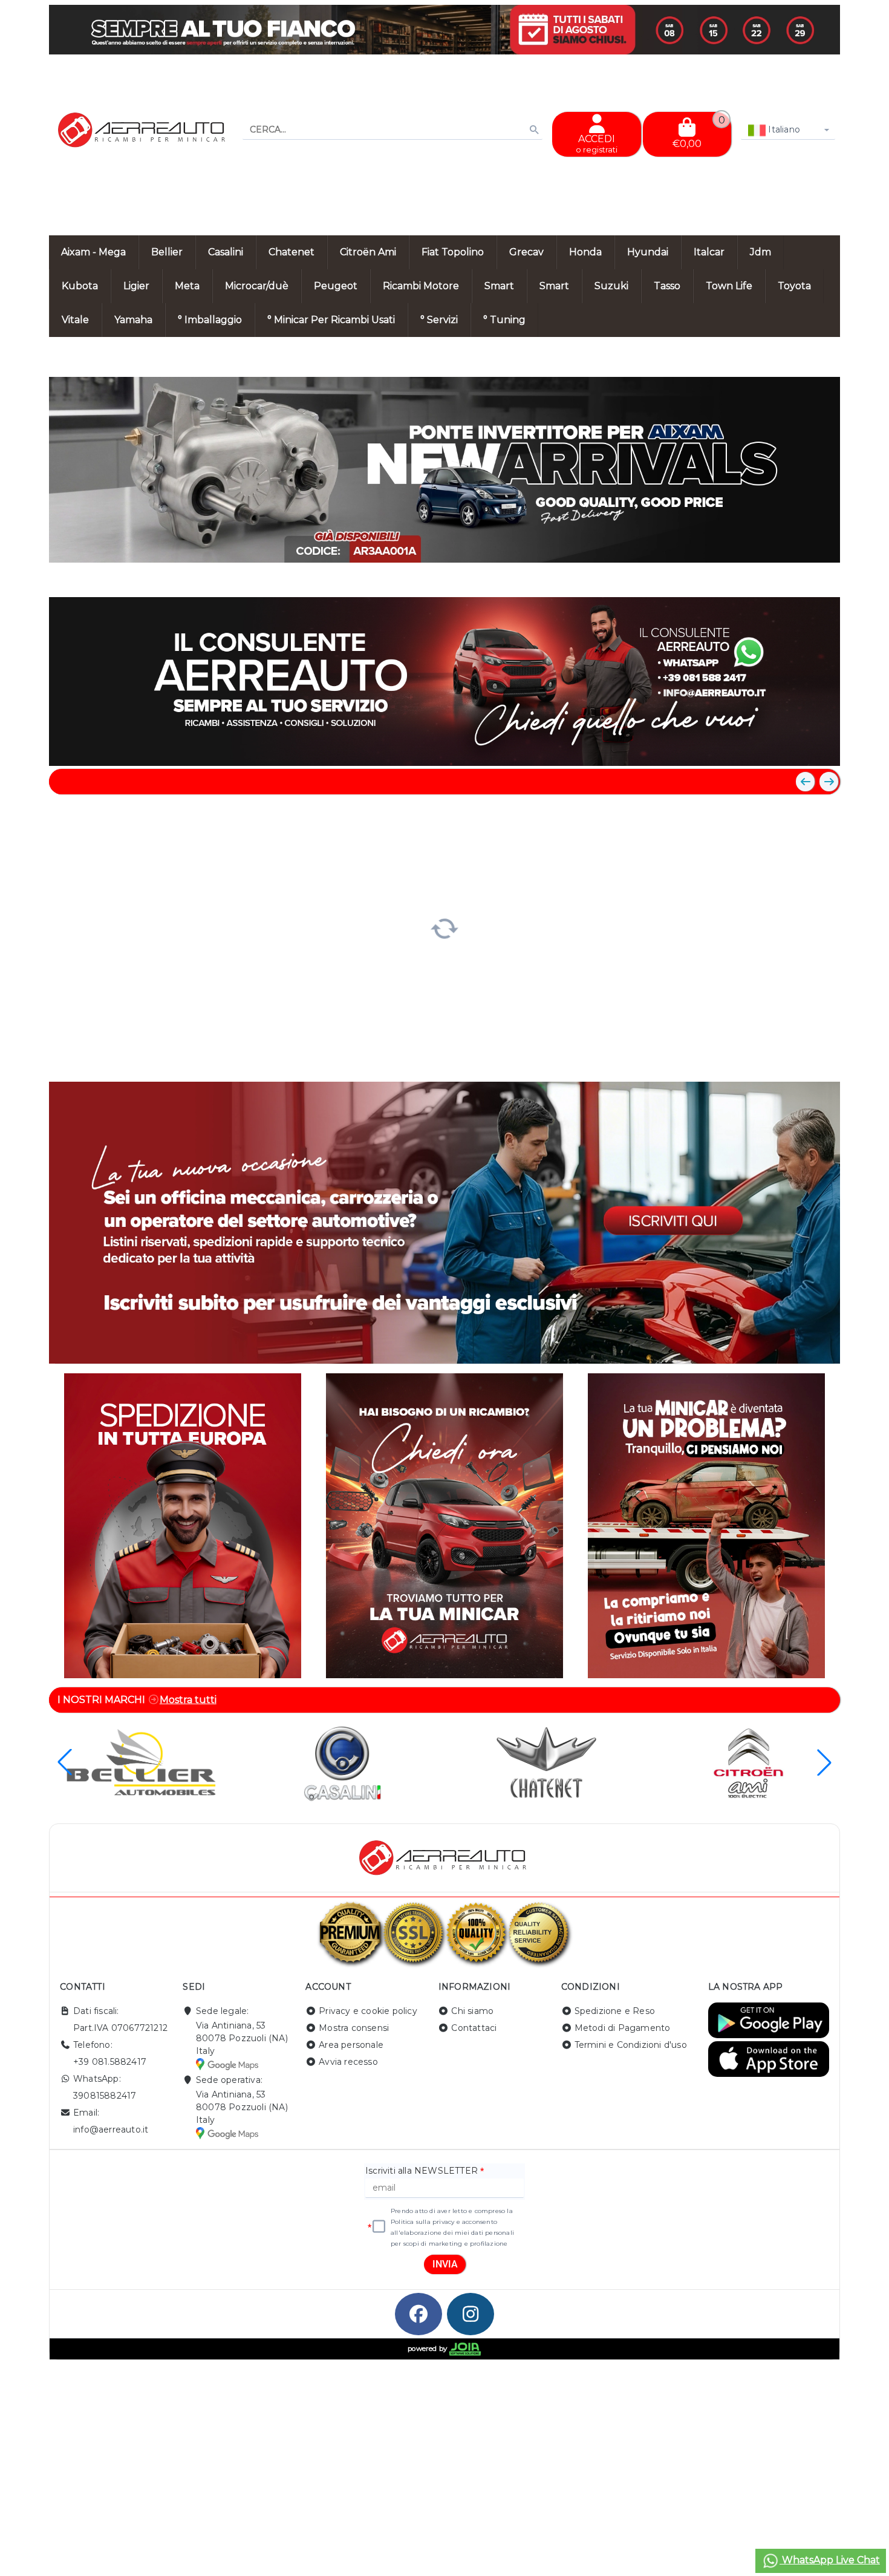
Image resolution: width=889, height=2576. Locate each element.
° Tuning (504, 320)
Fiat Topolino (453, 252)
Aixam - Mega (93, 252)
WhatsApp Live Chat (830, 2560)
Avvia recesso (348, 2062)
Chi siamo (472, 2011)
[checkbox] (379, 2227)
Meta (187, 286)
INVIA (445, 2264)
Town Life (729, 286)
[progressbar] (445, 927)
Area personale (351, 2045)
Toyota (794, 286)
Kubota (80, 286)
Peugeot (336, 286)
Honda (585, 252)
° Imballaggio (210, 320)
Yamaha (133, 320)
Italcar (709, 252)
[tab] (743, 575)
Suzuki (611, 286)
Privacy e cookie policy (368, 2011)
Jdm (760, 252)
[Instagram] (471, 2314)
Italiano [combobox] (783, 129)
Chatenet (291, 252)
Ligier (136, 286)
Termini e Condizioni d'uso (631, 2045)
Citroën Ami (368, 252)
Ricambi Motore (421, 286)
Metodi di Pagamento (623, 2028)
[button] (804, 576)
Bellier (167, 252)
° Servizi (439, 320)
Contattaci (474, 2028)
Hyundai (648, 252)
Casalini (226, 252)
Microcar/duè (257, 286)
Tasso (667, 286)
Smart (499, 286)
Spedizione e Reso (615, 2011)
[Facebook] (418, 2314)
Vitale (75, 320)
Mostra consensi (354, 2028)
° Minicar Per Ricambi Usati (331, 320)
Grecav (526, 252)
